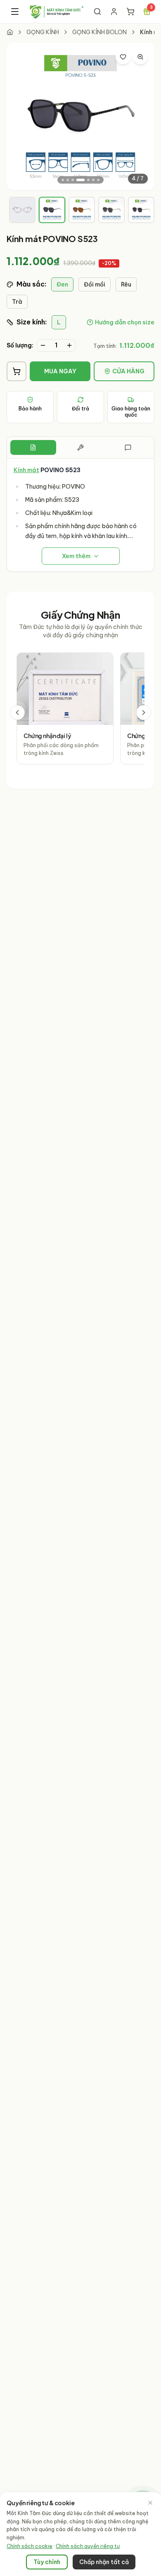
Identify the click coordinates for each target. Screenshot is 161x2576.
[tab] (22, 210)
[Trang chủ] (10, 32)
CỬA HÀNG (128, 371)
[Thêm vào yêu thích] (123, 57)
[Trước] (17, 713)
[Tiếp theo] (144, 713)
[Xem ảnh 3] (73, 180)
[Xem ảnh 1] (63, 180)
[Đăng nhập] (114, 12)
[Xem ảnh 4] (80, 180)
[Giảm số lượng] (43, 345)
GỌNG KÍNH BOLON (99, 32)
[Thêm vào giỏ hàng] (17, 371)
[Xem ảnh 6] (93, 180)
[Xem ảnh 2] (68, 180)
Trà (17, 302)
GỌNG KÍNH (43, 32)
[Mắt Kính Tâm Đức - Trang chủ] (56, 12)
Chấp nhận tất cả (104, 2562)
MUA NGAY (60, 371)
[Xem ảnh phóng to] (140, 57)
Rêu (126, 284)
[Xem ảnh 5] (88, 180)
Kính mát (26, 470)
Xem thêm (76, 556)
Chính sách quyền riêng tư (88, 2546)
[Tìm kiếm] (97, 12)
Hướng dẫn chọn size (125, 322)
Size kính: (32, 322)
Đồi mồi (95, 284)
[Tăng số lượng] (69, 345)
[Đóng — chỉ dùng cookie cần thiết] (150, 2503)
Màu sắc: (31, 284)
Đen (62, 284)
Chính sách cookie (30, 2546)
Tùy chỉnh (47, 2562)
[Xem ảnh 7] (98, 180)
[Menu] (15, 12)
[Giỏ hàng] (130, 12)
